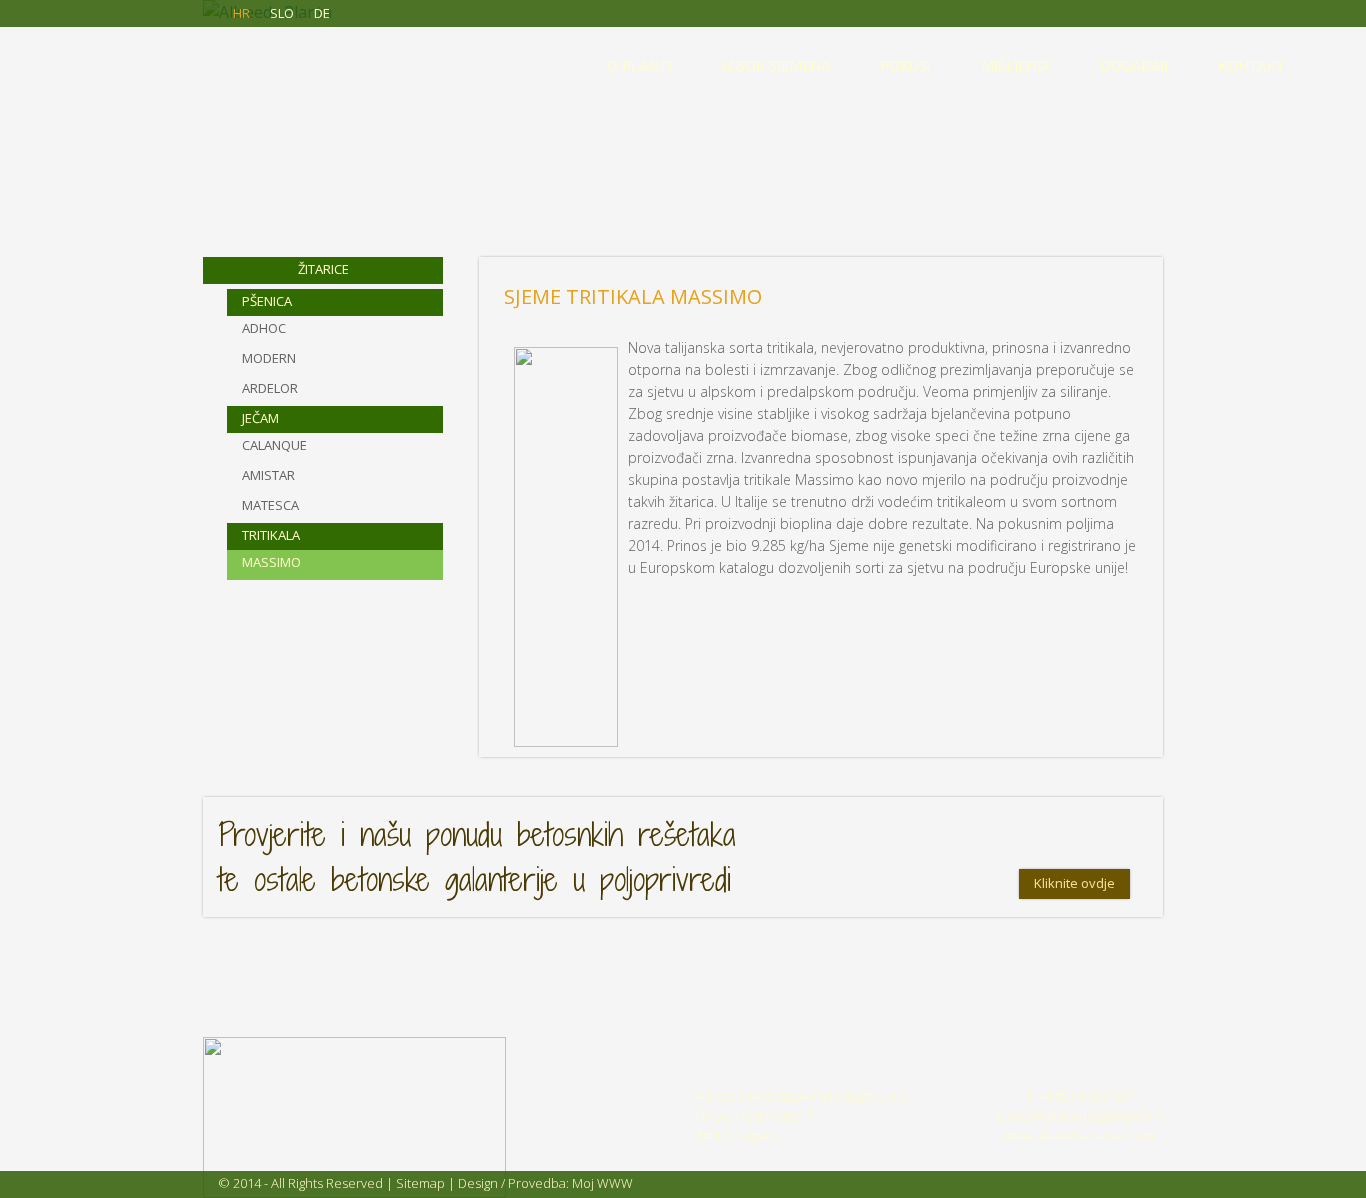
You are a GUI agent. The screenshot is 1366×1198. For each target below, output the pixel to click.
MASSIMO (271, 562)
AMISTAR (268, 475)
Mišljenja (1015, 65)
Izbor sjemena (776, 65)
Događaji (1134, 65)
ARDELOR (270, 388)
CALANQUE (274, 445)
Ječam (260, 418)
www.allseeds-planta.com (1079, 1135)
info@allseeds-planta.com (1086, 1116)
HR (241, 13)
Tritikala (271, 535)
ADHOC (264, 328)
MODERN (269, 358)
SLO (282, 13)
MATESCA (270, 505)
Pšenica (267, 301)
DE (322, 13)
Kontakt (1251, 65)
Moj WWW (602, 1183)
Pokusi (905, 65)
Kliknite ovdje (1074, 883)
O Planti (639, 65)
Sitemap (420, 1183)
